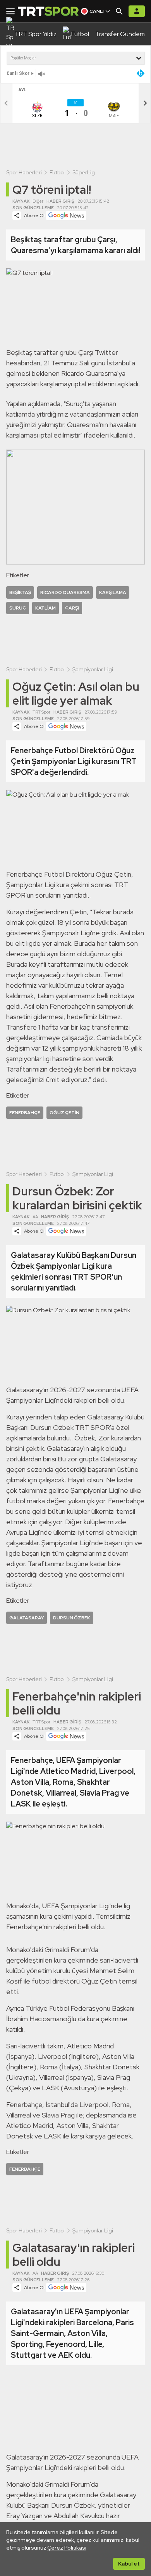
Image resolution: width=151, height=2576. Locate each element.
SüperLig (84, 172)
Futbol (57, 172)
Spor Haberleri (24, 172)
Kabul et (129, 2564)
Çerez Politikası (67, 2548)
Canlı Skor (18, 73)
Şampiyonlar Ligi (93, 669)
